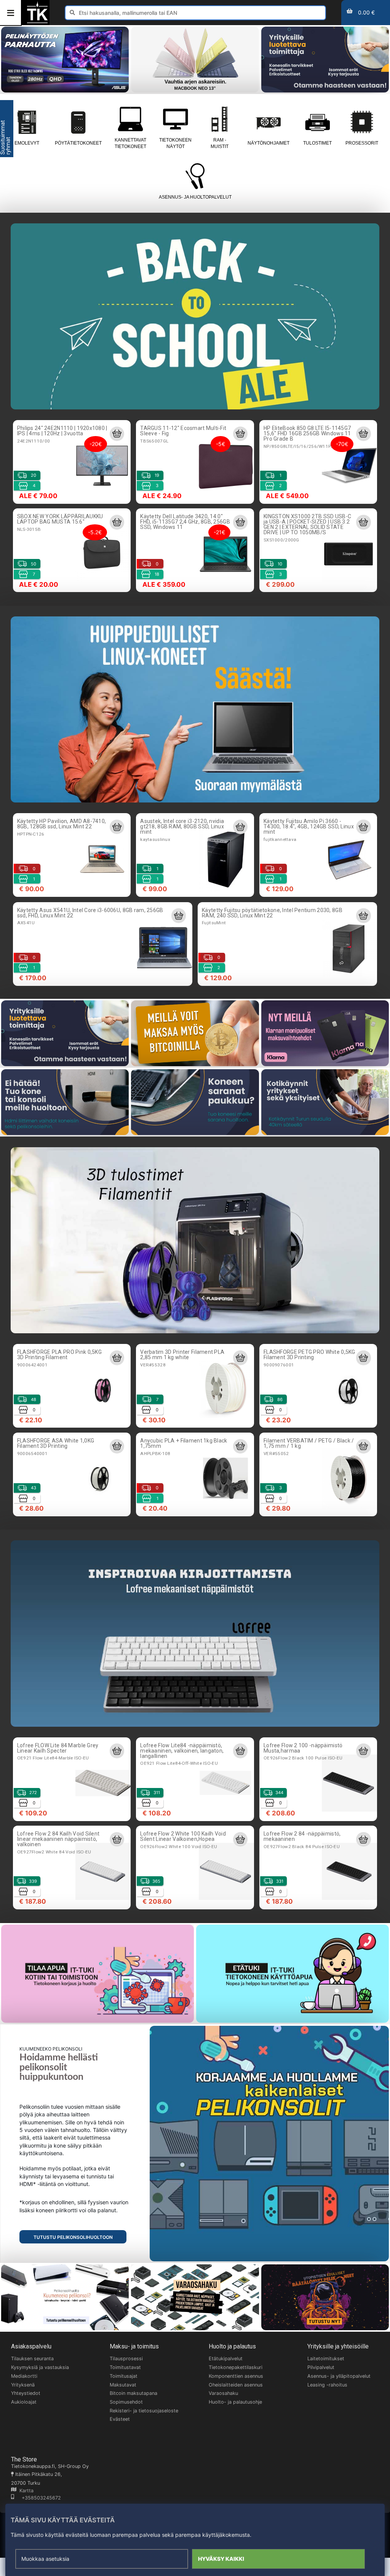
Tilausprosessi (126, 2359)
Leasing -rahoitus (327, 2385)
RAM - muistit (220, 143)
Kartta (25, 2491)
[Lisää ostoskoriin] (117, 434)
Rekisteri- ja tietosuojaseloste (144, 2411)
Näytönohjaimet (269, 143)
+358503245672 (38, 2498)
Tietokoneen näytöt (175, 143)
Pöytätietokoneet (78, 143)
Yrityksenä (23, 2385)
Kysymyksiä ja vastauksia (40, 2367)
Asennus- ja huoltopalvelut (195, 197)
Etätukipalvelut (226, 2359)
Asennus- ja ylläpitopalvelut (339, 2376)
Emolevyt (27, 143)
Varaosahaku (223, 2393)
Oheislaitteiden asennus (236, 2385)
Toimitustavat (125, 2367)
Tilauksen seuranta (32, 2359)
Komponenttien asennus (236, 2376)
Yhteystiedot (26, 2393)
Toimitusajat (124, 2376)
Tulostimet (317, 143)
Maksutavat (123, 2385)
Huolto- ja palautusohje (235, 2402)
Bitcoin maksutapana (133, 2393)
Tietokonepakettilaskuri (236, 2367)
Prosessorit (362, 143)
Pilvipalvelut (321, 2367)
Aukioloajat (24, 2402)
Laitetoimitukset (326, 2359)
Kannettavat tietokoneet (130, 143)
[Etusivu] (37, 22)
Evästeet (120, 2419)
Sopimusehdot (126, 2402)
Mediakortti (24, 2376)
